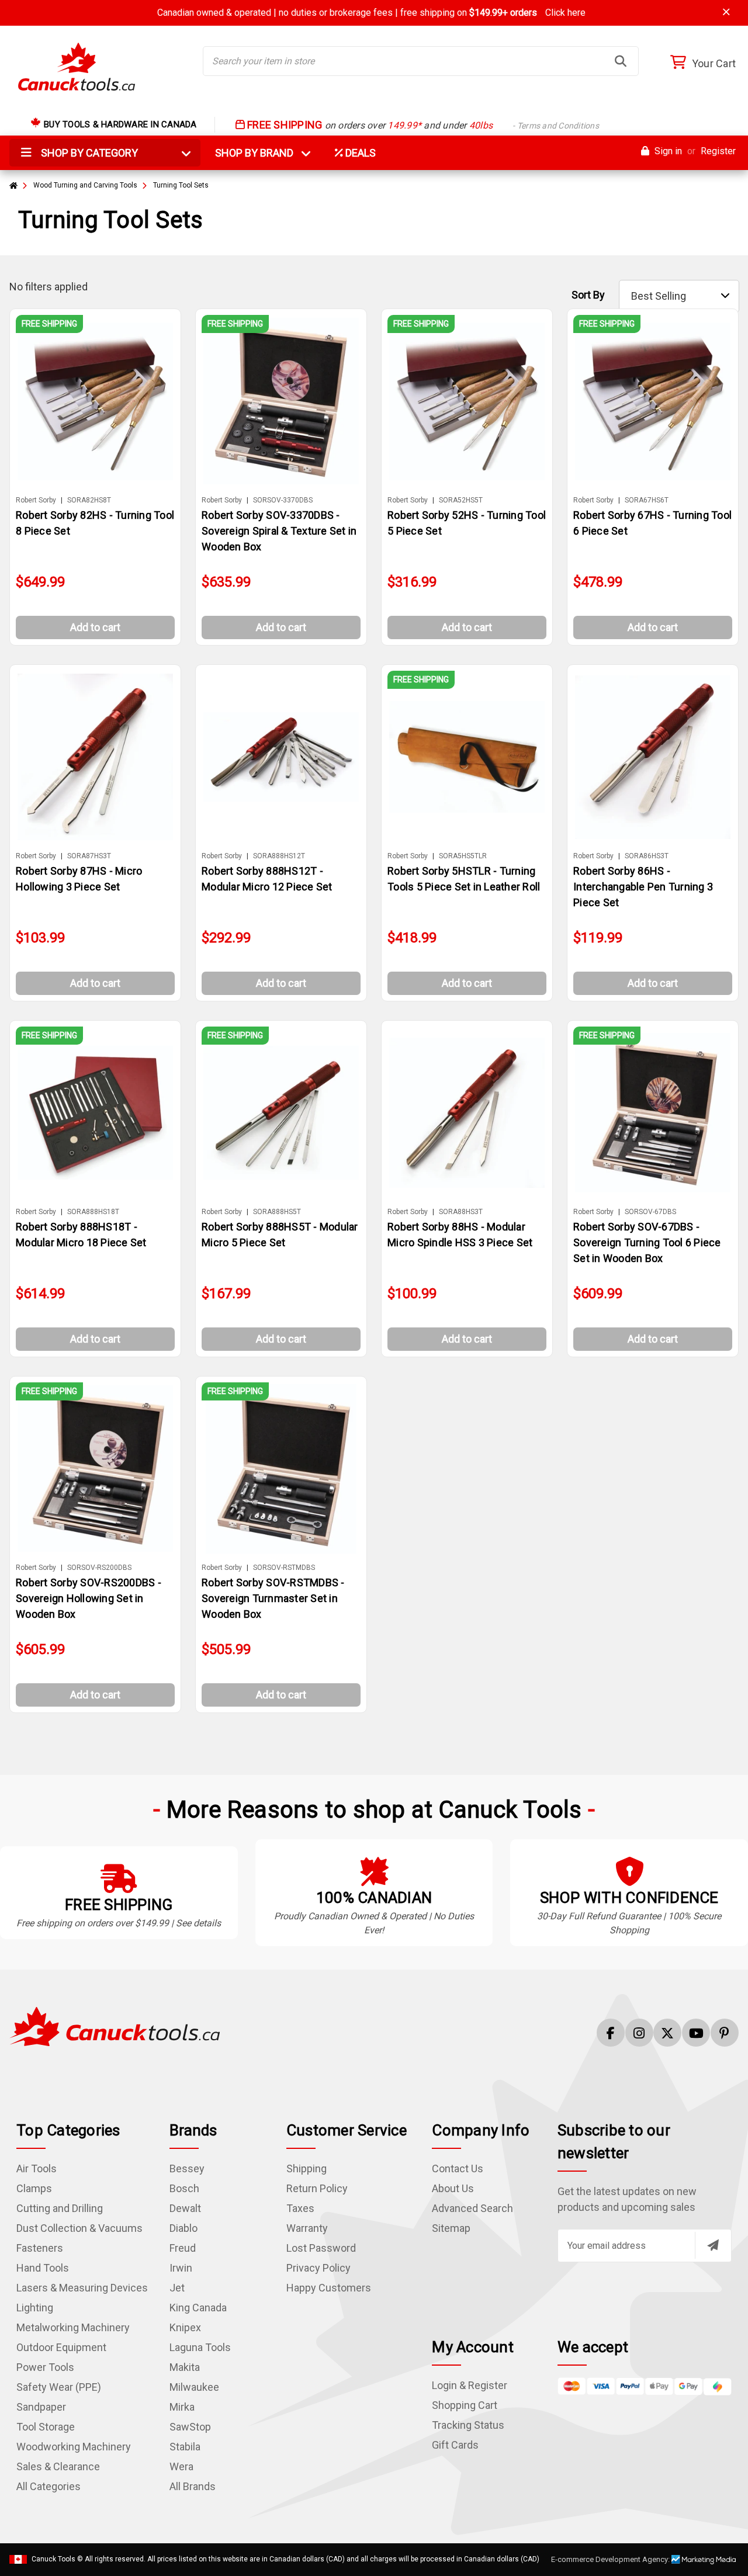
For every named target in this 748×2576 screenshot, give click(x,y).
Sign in (667, 151)
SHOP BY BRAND (261, 153)
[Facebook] (611, 2033)
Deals (359, 153)
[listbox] (679, 296)
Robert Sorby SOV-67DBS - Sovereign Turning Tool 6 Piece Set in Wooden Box (647, 1242)
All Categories (49, 2486)
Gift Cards (455, 2445)
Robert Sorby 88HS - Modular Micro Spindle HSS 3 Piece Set (460, 1235)
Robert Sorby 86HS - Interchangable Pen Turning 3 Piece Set (643, 887)
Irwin (181, 2268)
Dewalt (185, 2208)
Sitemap (451, 2228)
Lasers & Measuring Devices (82, 2288)
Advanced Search (472, 2208)
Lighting (35, 2308)
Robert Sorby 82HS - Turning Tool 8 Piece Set (95, 523)
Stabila (185, 2447)
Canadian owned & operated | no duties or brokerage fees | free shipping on (371, 13)
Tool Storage (46, 2427)
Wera (181, 2466)
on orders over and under (422, 125)
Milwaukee (194, 2387)
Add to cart (95, 627)
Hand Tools (43, 2268)
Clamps (34, 2188)
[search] (621, 61)
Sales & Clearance (58, 2466)
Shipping (307, 2168)
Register (718, 151)
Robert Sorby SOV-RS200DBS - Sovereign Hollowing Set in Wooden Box (89, 1598)
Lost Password (321, 2248)
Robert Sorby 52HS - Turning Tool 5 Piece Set (467, 523)
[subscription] (713, 2245)
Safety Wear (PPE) (59, 2387)
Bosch (184, 2188)
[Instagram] (639, 2033)
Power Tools (45, 2367)
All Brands (193, 2486)
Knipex (185, 2327)
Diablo (183, 2228)
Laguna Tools (200, 2347)
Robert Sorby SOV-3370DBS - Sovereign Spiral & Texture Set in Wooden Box (279, 531)
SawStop (190, 2427)
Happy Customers (329, 2288)
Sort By (588, 295)
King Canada (198, 2308)
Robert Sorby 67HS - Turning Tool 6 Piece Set (652, 523)
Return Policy (317, 2188)
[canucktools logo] (115, 2025)
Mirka (182, 2407)
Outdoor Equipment (61, 2347)
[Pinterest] (725, 2033)
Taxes (300, 2208)
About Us (453, 2188)
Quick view (101, 401)
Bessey (187, 2168)
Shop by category (88, 153)
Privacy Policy (318, 2268)
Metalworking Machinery (73, 2327)
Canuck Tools (53, 2559)
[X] (667, 2033)
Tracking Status (468, 2425)
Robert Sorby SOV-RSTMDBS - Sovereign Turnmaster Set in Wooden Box (273, 1598)
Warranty (307, 2228)
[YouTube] (696, 2033)
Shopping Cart (465, 2405)
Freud (183, 2248)
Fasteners (40, 2248)
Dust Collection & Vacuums (79, 2228)
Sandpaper (41, 2407)
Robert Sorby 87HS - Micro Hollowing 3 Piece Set (79, 879)
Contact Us (458, 2168)
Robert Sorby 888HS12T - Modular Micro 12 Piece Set (267, 879)
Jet (177, 2288)
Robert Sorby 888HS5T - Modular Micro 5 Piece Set (280, 1235)
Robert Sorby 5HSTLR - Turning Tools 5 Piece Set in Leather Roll (464, 879)
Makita (185, 2367)
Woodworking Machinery (74, 2447)
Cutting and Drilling (60, 2208)
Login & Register (470, 2385)
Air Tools (37, 2168)
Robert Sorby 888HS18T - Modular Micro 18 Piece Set (81, 1235)
